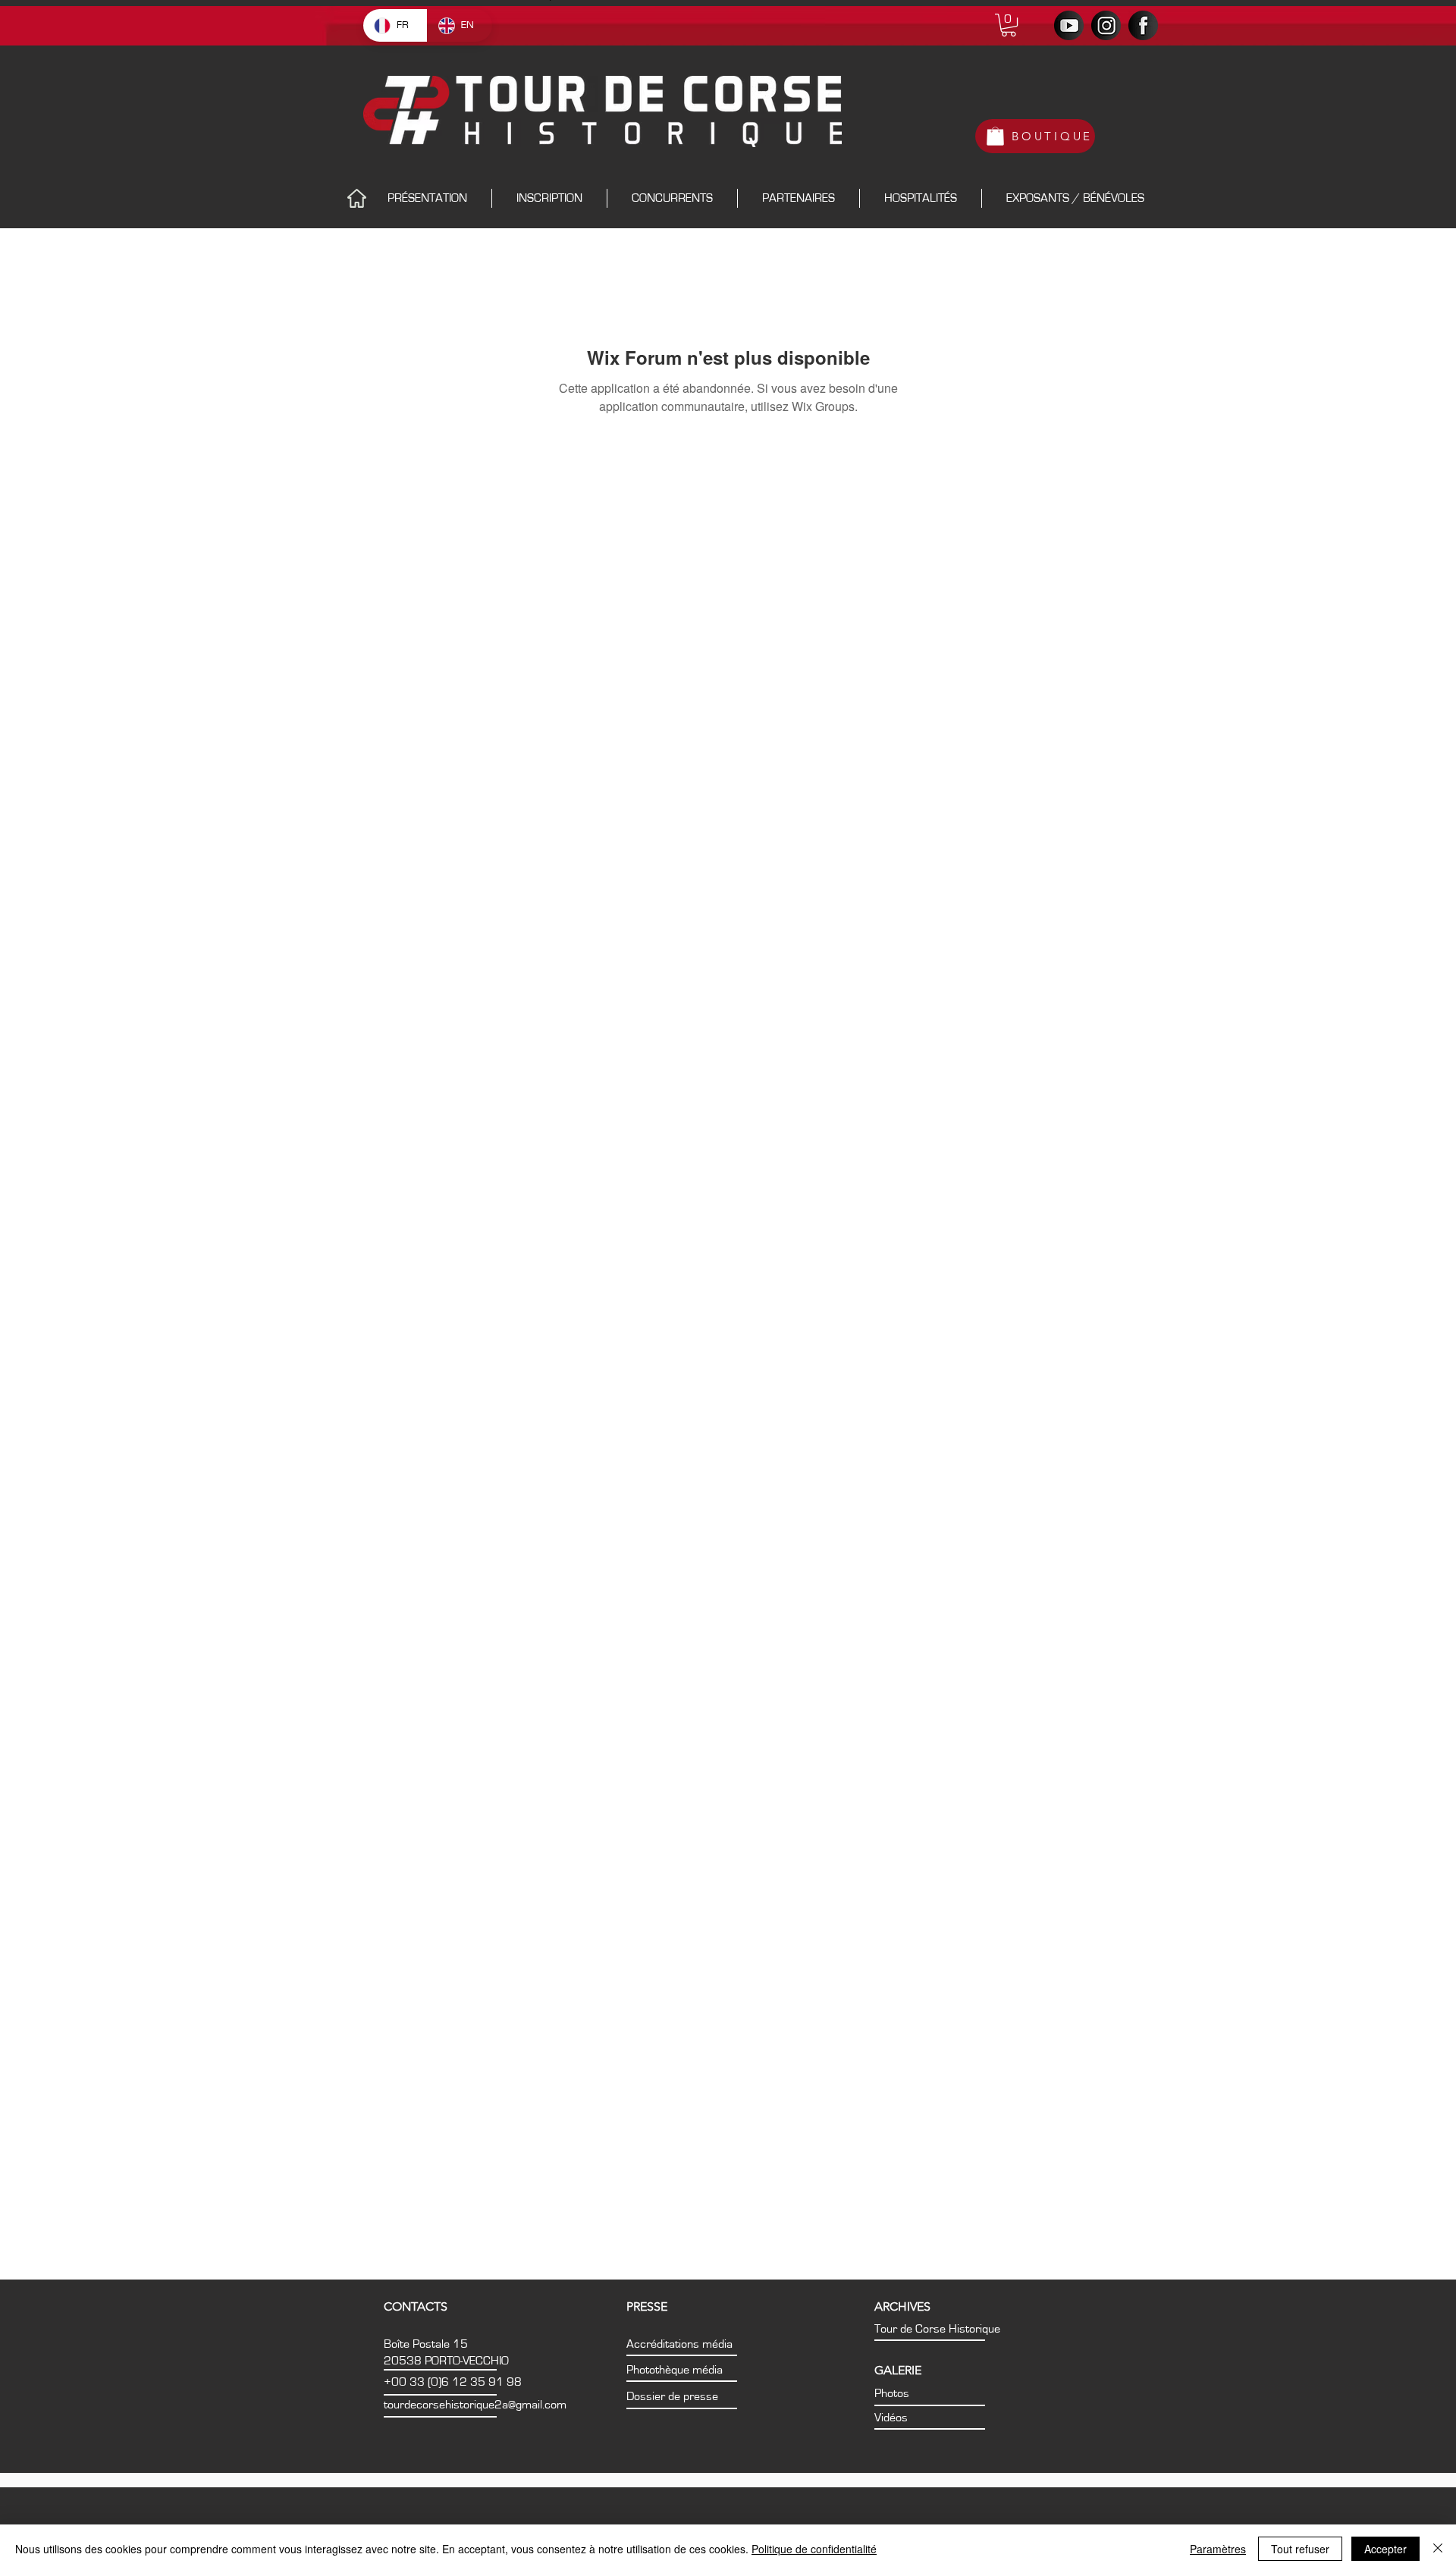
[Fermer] (1438, 2549)
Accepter (1385, 2549)
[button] (1009, 25)
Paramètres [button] (1218, 2549)
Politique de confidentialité (814, 2549)
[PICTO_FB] (1143, 25)
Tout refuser (1300, 2549)
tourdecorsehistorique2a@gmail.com (475, 2405)
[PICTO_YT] (1069, 25)
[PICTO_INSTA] (1106, 25)
